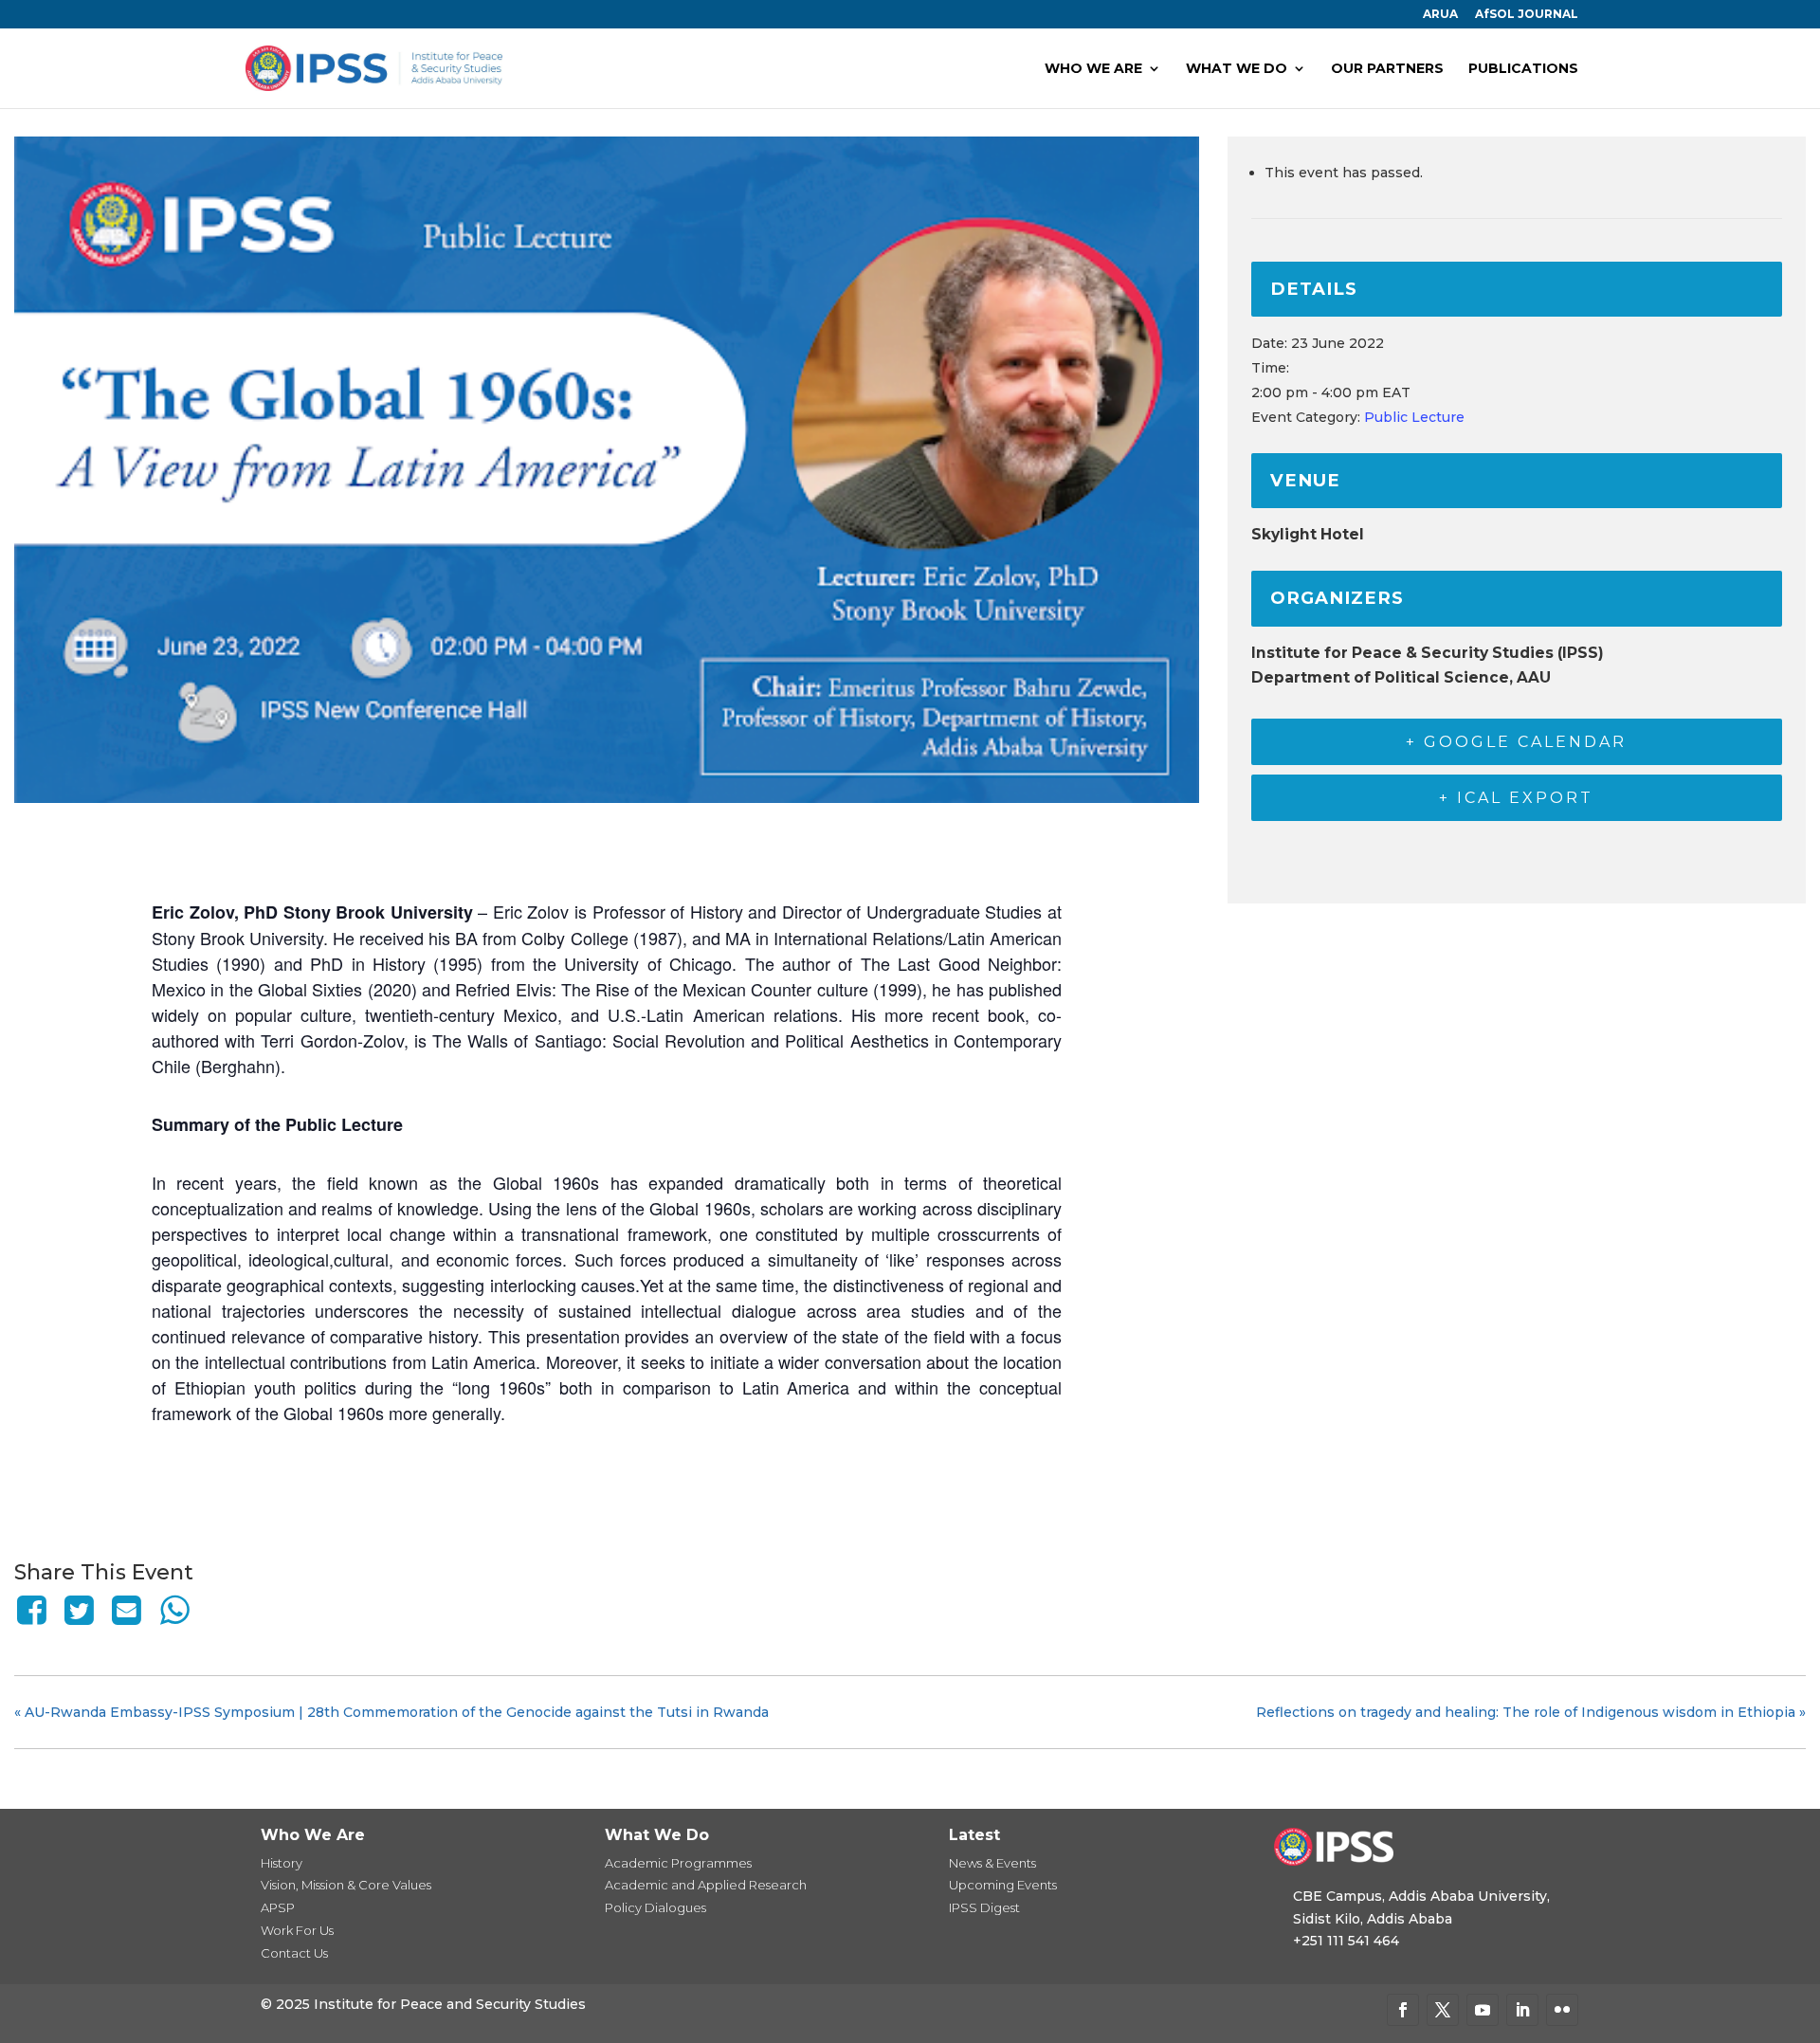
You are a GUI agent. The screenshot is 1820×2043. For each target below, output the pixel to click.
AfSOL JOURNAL (1527, 15)
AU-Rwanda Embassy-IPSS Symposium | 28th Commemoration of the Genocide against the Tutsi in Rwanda (391, 1712)
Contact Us (294, 1953)
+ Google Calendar (1516, 742)
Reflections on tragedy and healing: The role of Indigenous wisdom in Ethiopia (1531, 1712)
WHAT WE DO (1237, 69)
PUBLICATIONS (1523, 69)
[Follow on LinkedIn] (1522, 2010)
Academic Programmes (678, 1863)
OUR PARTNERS (1387, 69)
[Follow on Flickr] (1562, 2010)
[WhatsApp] (174, 1610)
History (282, 1863)
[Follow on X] (1443, 2010)
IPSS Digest (984, 1907)
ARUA (1440, 15)
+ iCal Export (1516, 798)
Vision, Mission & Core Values (346, 1885)
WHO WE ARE (1093, 69)
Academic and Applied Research (706, 1885)
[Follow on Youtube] (1483, 2010)
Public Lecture (1414, 417)
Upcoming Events (1003, 1885)
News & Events (992, 1863)
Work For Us (297, 1930)
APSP (278, 1907)
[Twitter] (79, 1610)
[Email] (127, 1610)
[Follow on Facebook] (1403, 2010)
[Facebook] (35, 1610)
